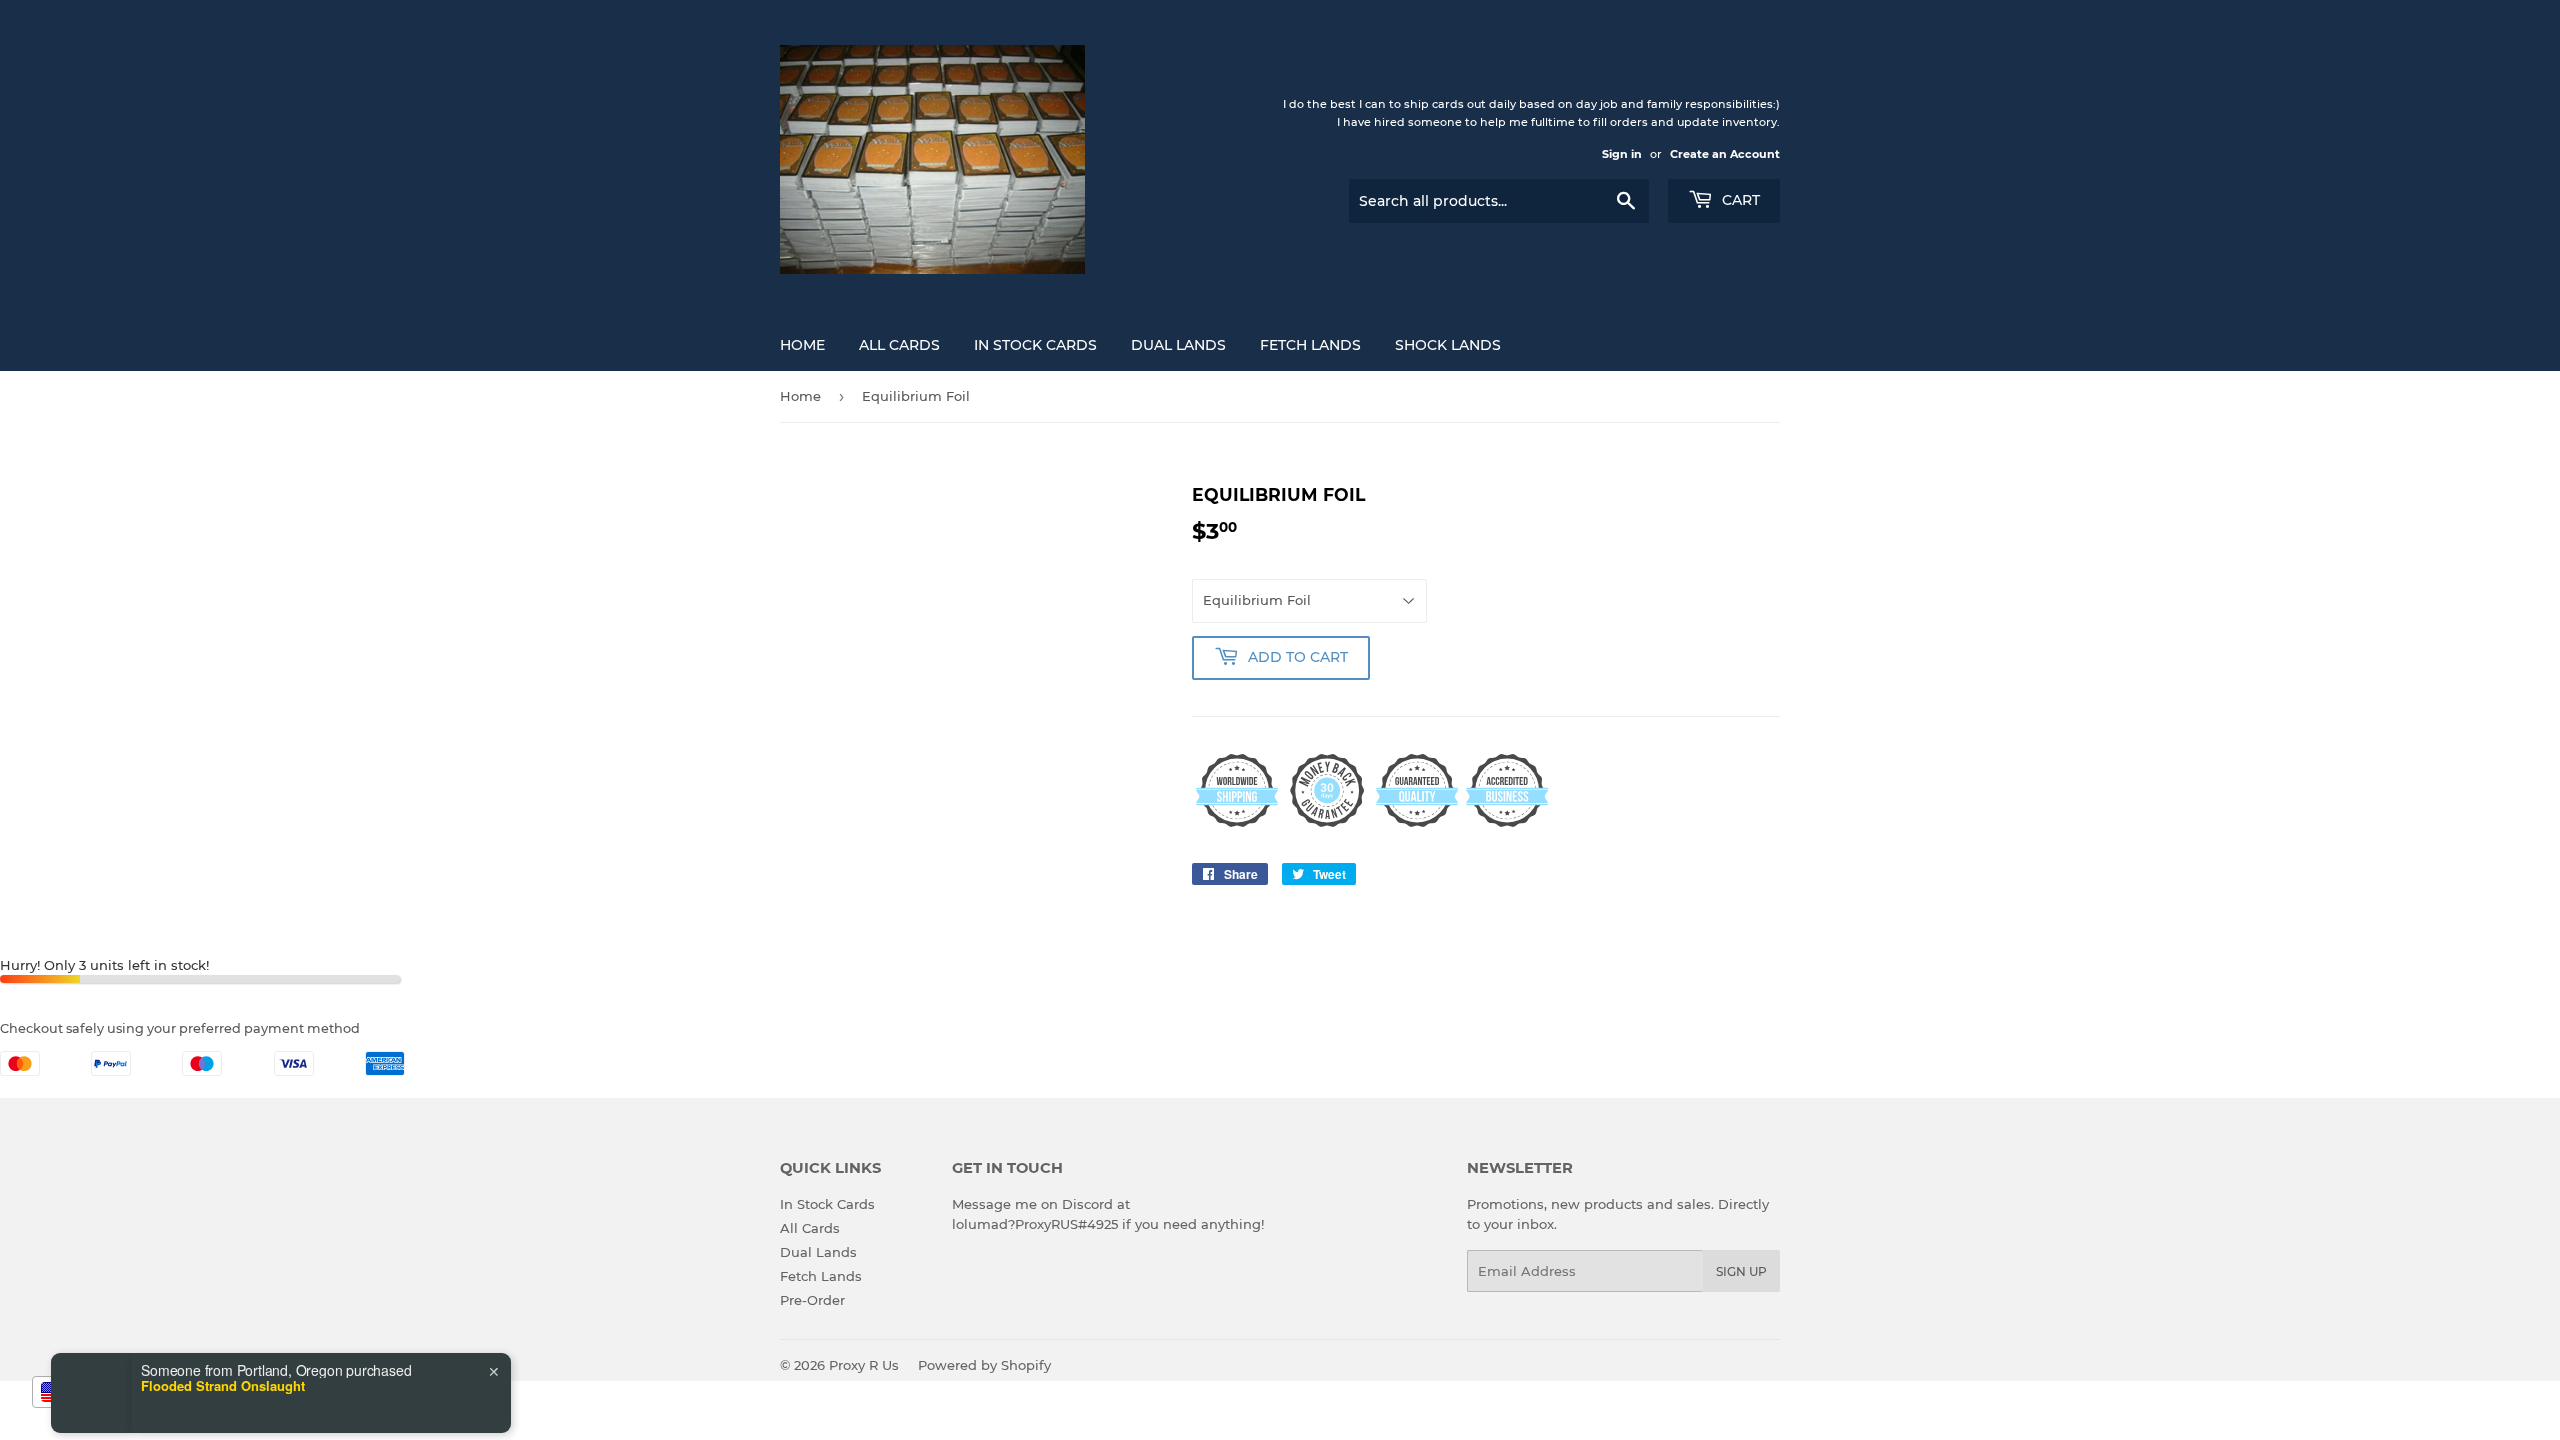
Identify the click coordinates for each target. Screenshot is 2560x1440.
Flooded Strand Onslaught (223, 1325)
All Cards (899, 345)
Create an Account (1725, 154)
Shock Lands (1448, 345)
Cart (1739, 200)
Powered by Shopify (984, 1365)
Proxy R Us (864, 1365)
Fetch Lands (1310, 345)
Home (802, 345)
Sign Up (1741, 1271)
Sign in (1622, 154)
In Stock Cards (1035, 345)
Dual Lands (1178, 345)
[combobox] (84, 1392)
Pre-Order (812, 1300)
